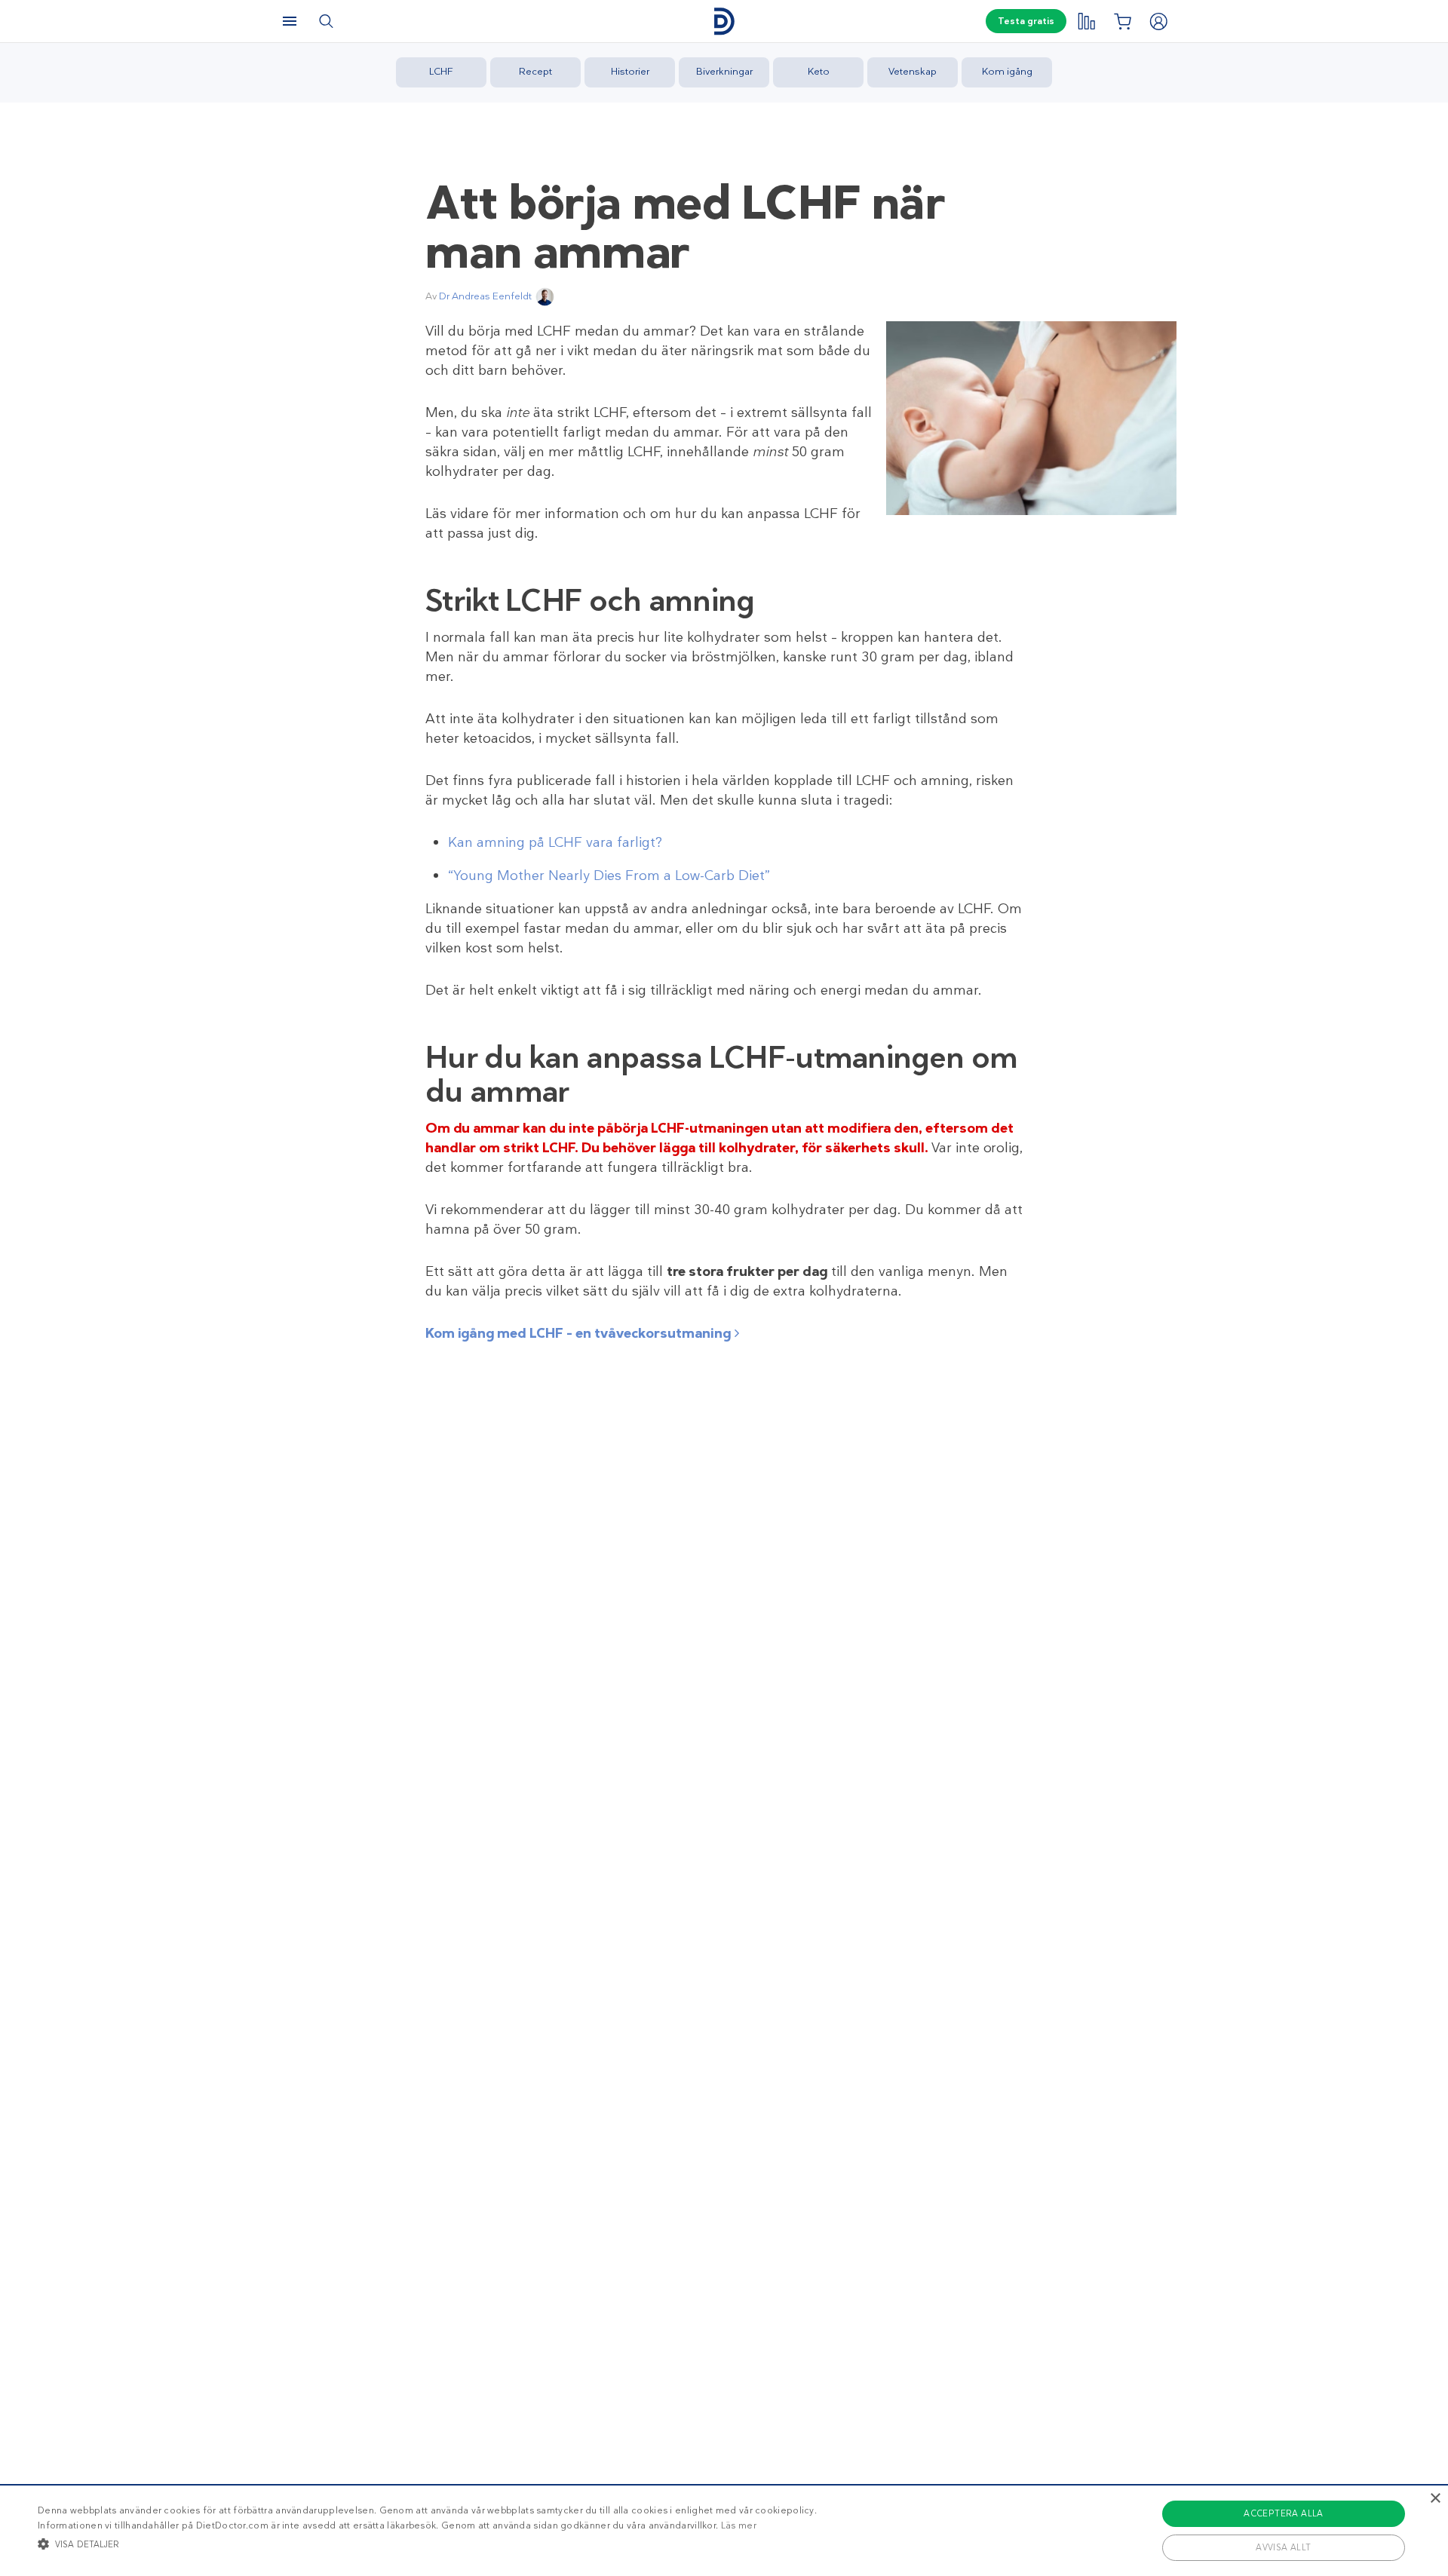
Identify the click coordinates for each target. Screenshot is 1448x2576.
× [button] (1435, 2499)
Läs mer (739, 2525)
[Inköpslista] (1122, 21)
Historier (630, 71)
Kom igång (1007, 71)
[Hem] (724, 21)
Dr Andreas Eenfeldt (485, 296)
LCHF (441, 71)
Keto (819, 71)
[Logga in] (1158, 21)
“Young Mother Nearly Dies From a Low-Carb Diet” (609, 876)
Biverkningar (724, 71)
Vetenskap (913, 71)
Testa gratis (1026, 21)
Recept (535, 71)
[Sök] (326, 21)
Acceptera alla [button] (1284, 2513)
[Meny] (290, 21)
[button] (427, 2544)
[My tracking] (1086, 21)
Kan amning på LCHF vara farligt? (555, 842)
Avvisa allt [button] (1283, 2547)
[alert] (724, 2530)
